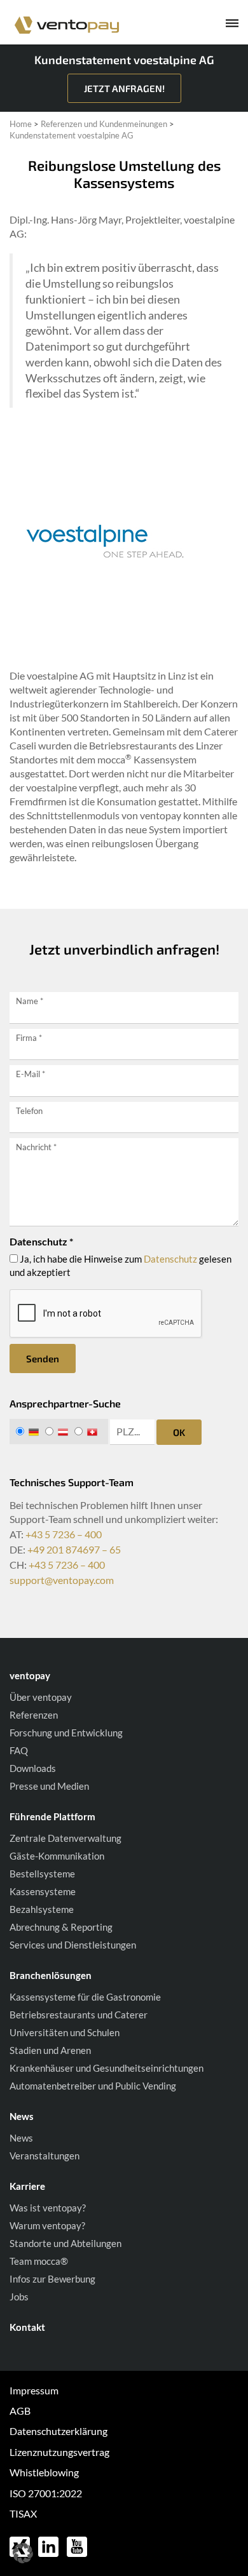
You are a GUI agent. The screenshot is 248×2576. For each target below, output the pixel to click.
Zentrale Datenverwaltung (65, 1838)
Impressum (34, 2390)
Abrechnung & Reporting (61, 1927)
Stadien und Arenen (50, 2050)
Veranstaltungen (45, 2156)
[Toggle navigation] (223, 25)
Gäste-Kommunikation (57, 1856)
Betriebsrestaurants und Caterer (79, 2015)
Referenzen (34, 1715)
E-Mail (31, 1074)
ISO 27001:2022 (46, 2493)
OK (179, 1432)
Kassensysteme (43, 1891)
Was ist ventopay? (48, 2208)
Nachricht (36, 1147)
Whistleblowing (44, 2472)
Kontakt (27, 2327)
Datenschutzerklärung (59, 2431)
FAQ (19, 1750)
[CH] (88, 1432)
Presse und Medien (49, 1786)
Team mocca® (39, 2261)
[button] (23, 2553)
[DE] (30, 1432)
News (21, 2138)
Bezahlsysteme (42, 1909)
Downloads (33, 1768)
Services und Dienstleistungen (73, 1945)
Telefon (29, 1111)
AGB (20, 2411)
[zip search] (132, 1432)
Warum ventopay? (47, 2225)
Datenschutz (170, 1259)
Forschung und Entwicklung (66, 1733)
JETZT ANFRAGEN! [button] (124, 88)
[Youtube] (77, 2545)
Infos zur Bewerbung (52, 2279)
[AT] (59, 1432)
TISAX (23, 2513)
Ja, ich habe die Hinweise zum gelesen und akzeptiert (121, 1265)
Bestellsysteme (42, 1874)
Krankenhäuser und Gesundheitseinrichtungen (107, 2068)
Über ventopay (41, 1697)
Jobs (19, 2297)
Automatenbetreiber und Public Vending (93, 2086)
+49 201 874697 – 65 (74, 1549)
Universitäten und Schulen (65, 2032)
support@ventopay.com (62, 1580)
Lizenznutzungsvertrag (59, 2452)
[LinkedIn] (49, 2545)
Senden (43, 1358)
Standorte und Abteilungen (65, 2243)
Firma (29, 1038)
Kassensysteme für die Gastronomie (85, 1997)
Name (30, 1001)
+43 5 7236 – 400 (64, 1534)
